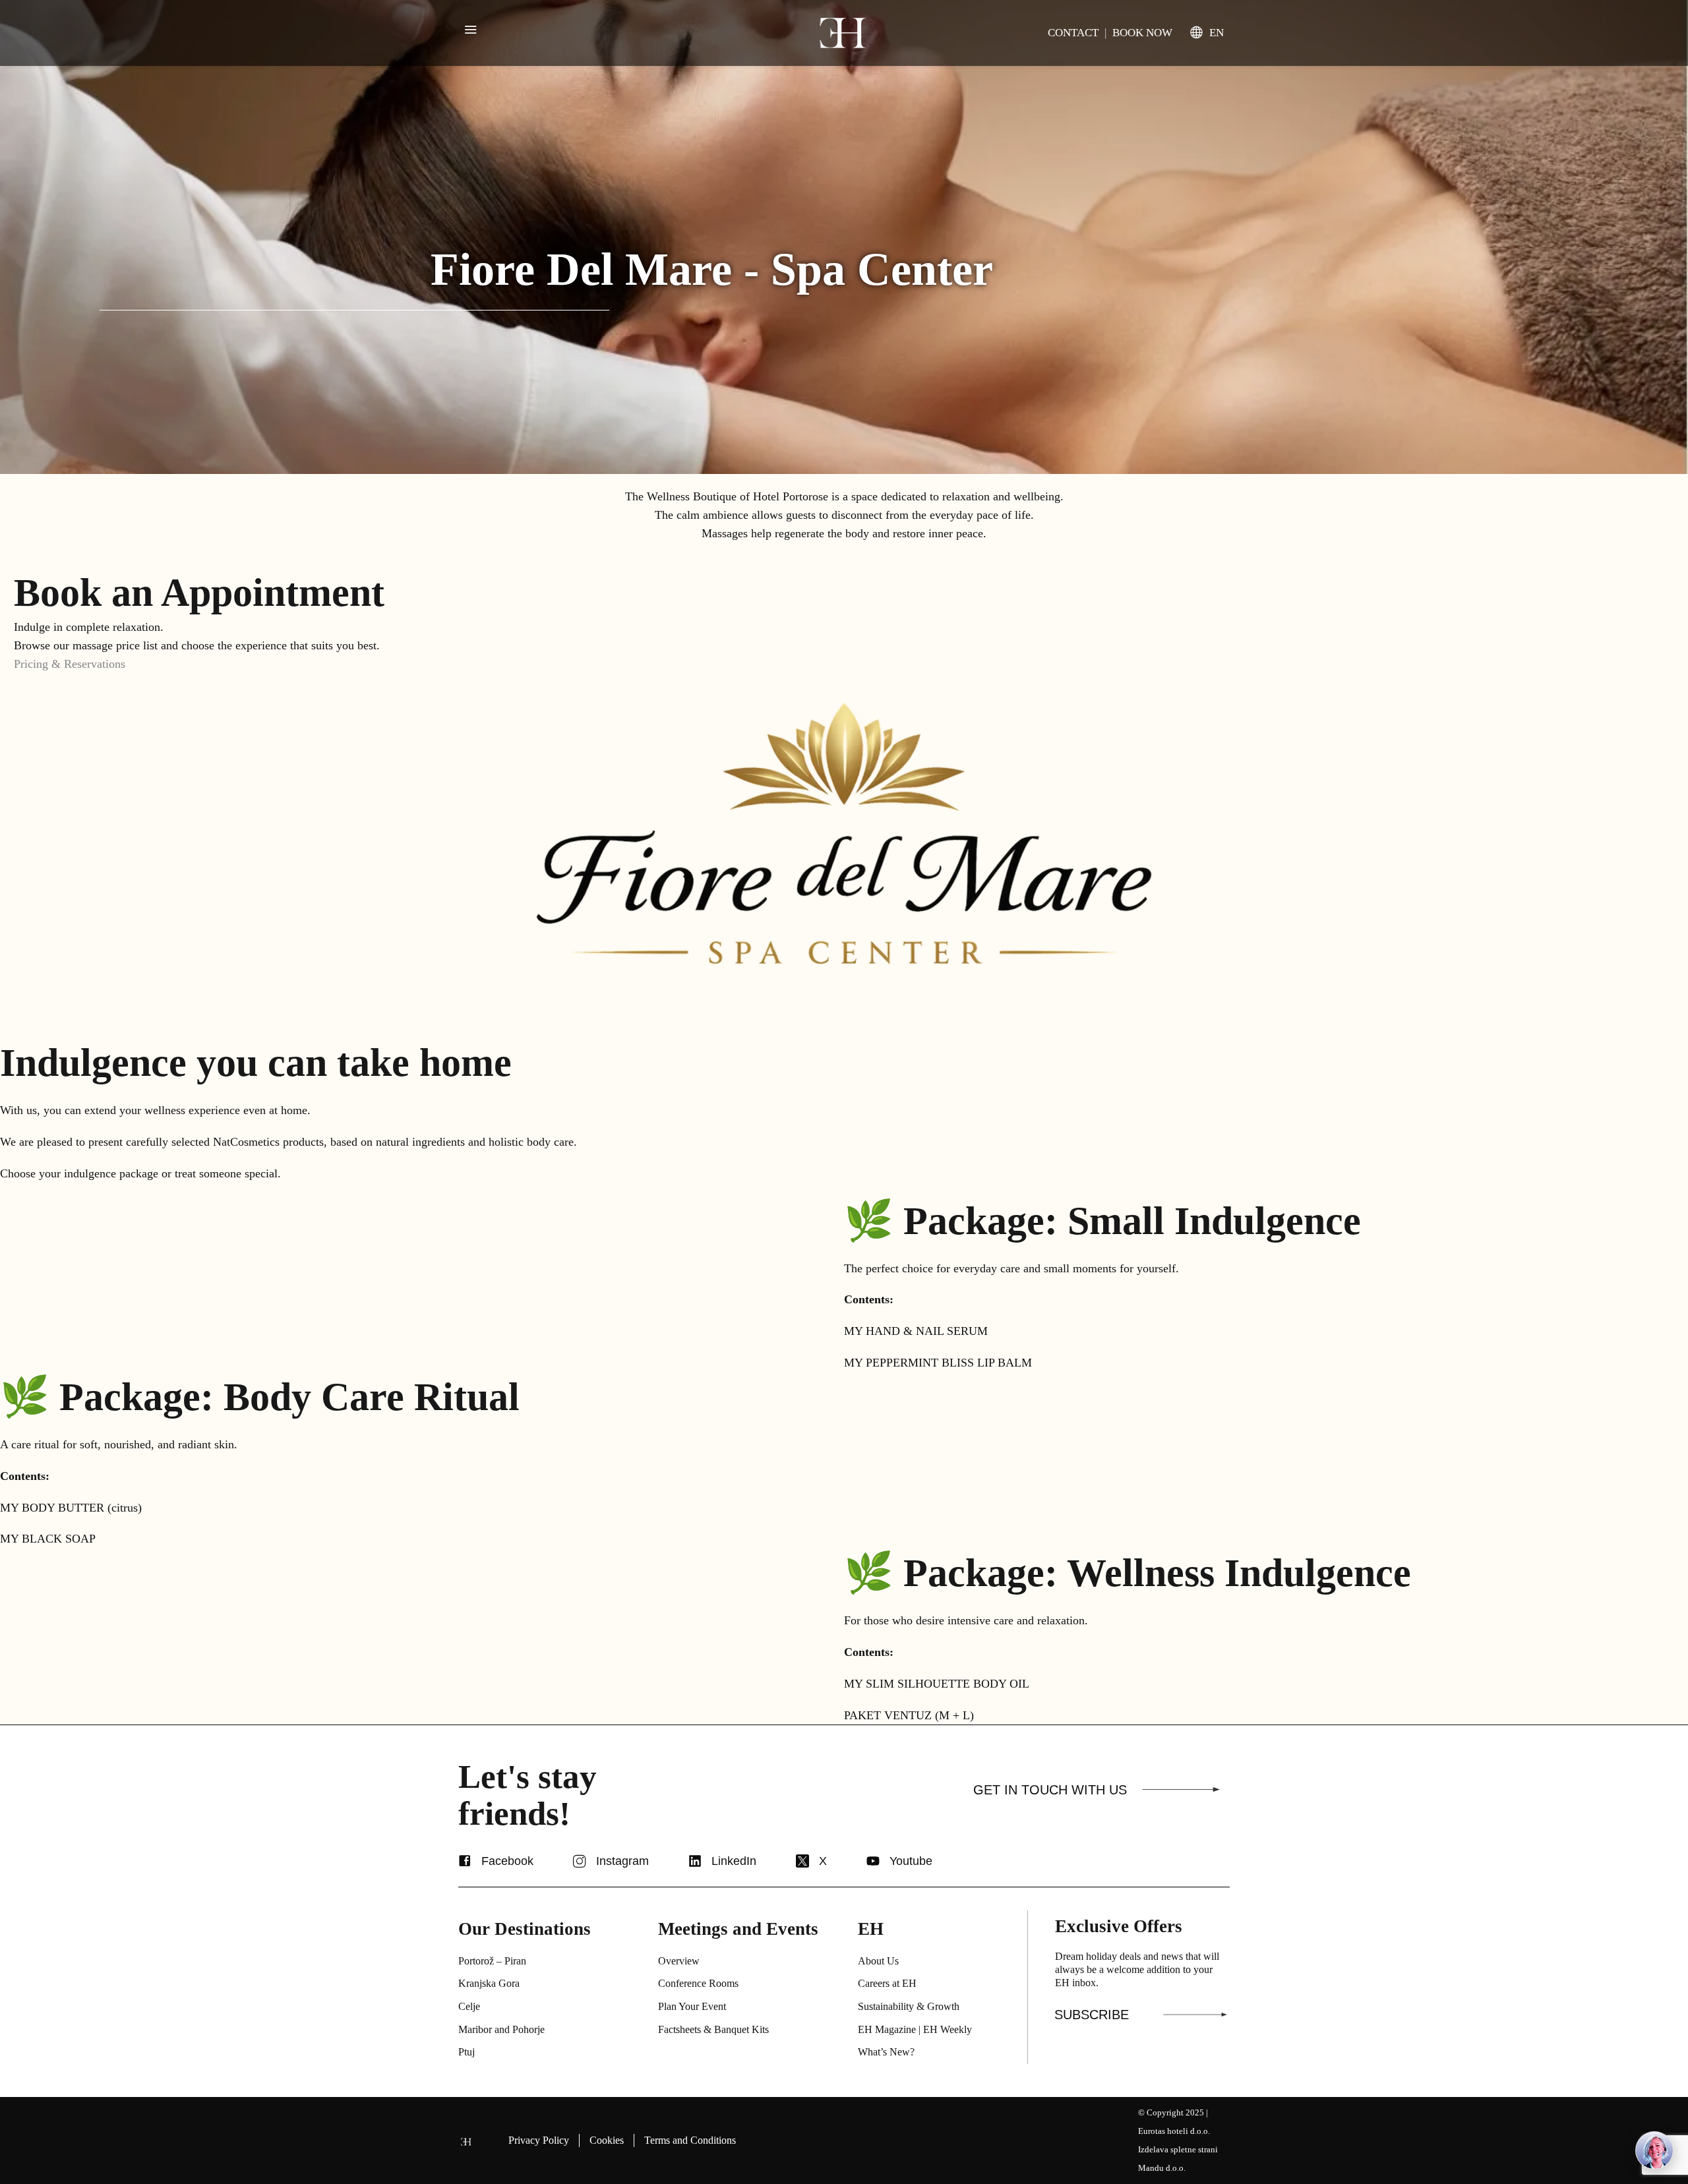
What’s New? (886, 2052)
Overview (679, 1961)
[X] (802, 1861)
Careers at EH (887, 1983)
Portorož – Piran (492, 1961)
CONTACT (1073, 33)
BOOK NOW (1142, 33)
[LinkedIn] (695, 1861)
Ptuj (467, 2052)
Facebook (507, 1861)
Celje (469, 2006)
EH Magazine (887, 2029)
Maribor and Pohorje (501, 2029)
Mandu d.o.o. (1162, 2168)
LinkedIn (734, 1861)
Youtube (911, 1861)
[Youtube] (873, 1861)
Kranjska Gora (489, 1983)
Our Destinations (525, 1929)
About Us (878, 1961)
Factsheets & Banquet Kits (713, 2029)
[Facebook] (465, 1861)
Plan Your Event (692, 2006)
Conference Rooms (698, 1983)
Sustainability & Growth (909, 2006)
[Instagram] (580, 1861)
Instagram (622, 1861)
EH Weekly (948, 2029)
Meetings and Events (738, 1929)
